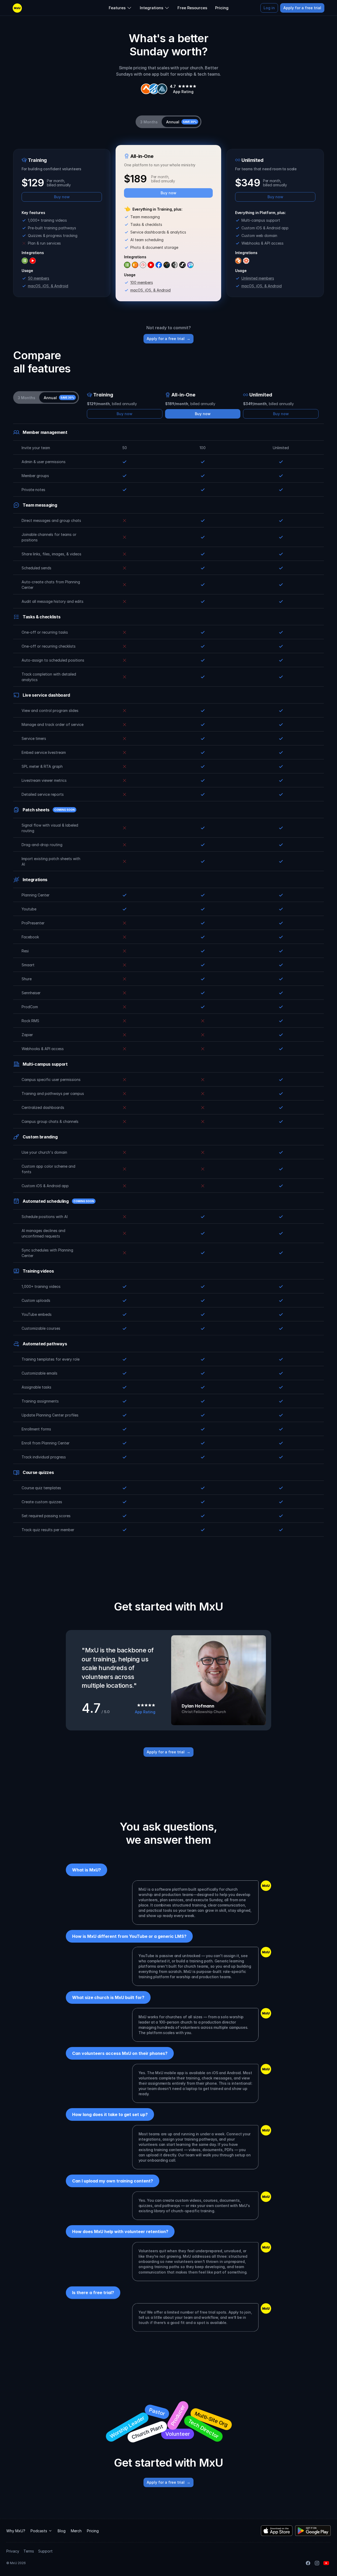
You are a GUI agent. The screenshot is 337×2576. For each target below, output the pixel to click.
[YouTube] (326, 2563)
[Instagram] (317, 2563)
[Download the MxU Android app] (313, 2531)
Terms (29, 2551)
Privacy (13, 2551)
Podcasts (39, 2531)
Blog (62, 2531)
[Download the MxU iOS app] (277, 2531)
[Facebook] (308, 2563)
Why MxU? (16, 2531)
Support (45, 2551)
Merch (76, 2531)
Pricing (93, 2531)
